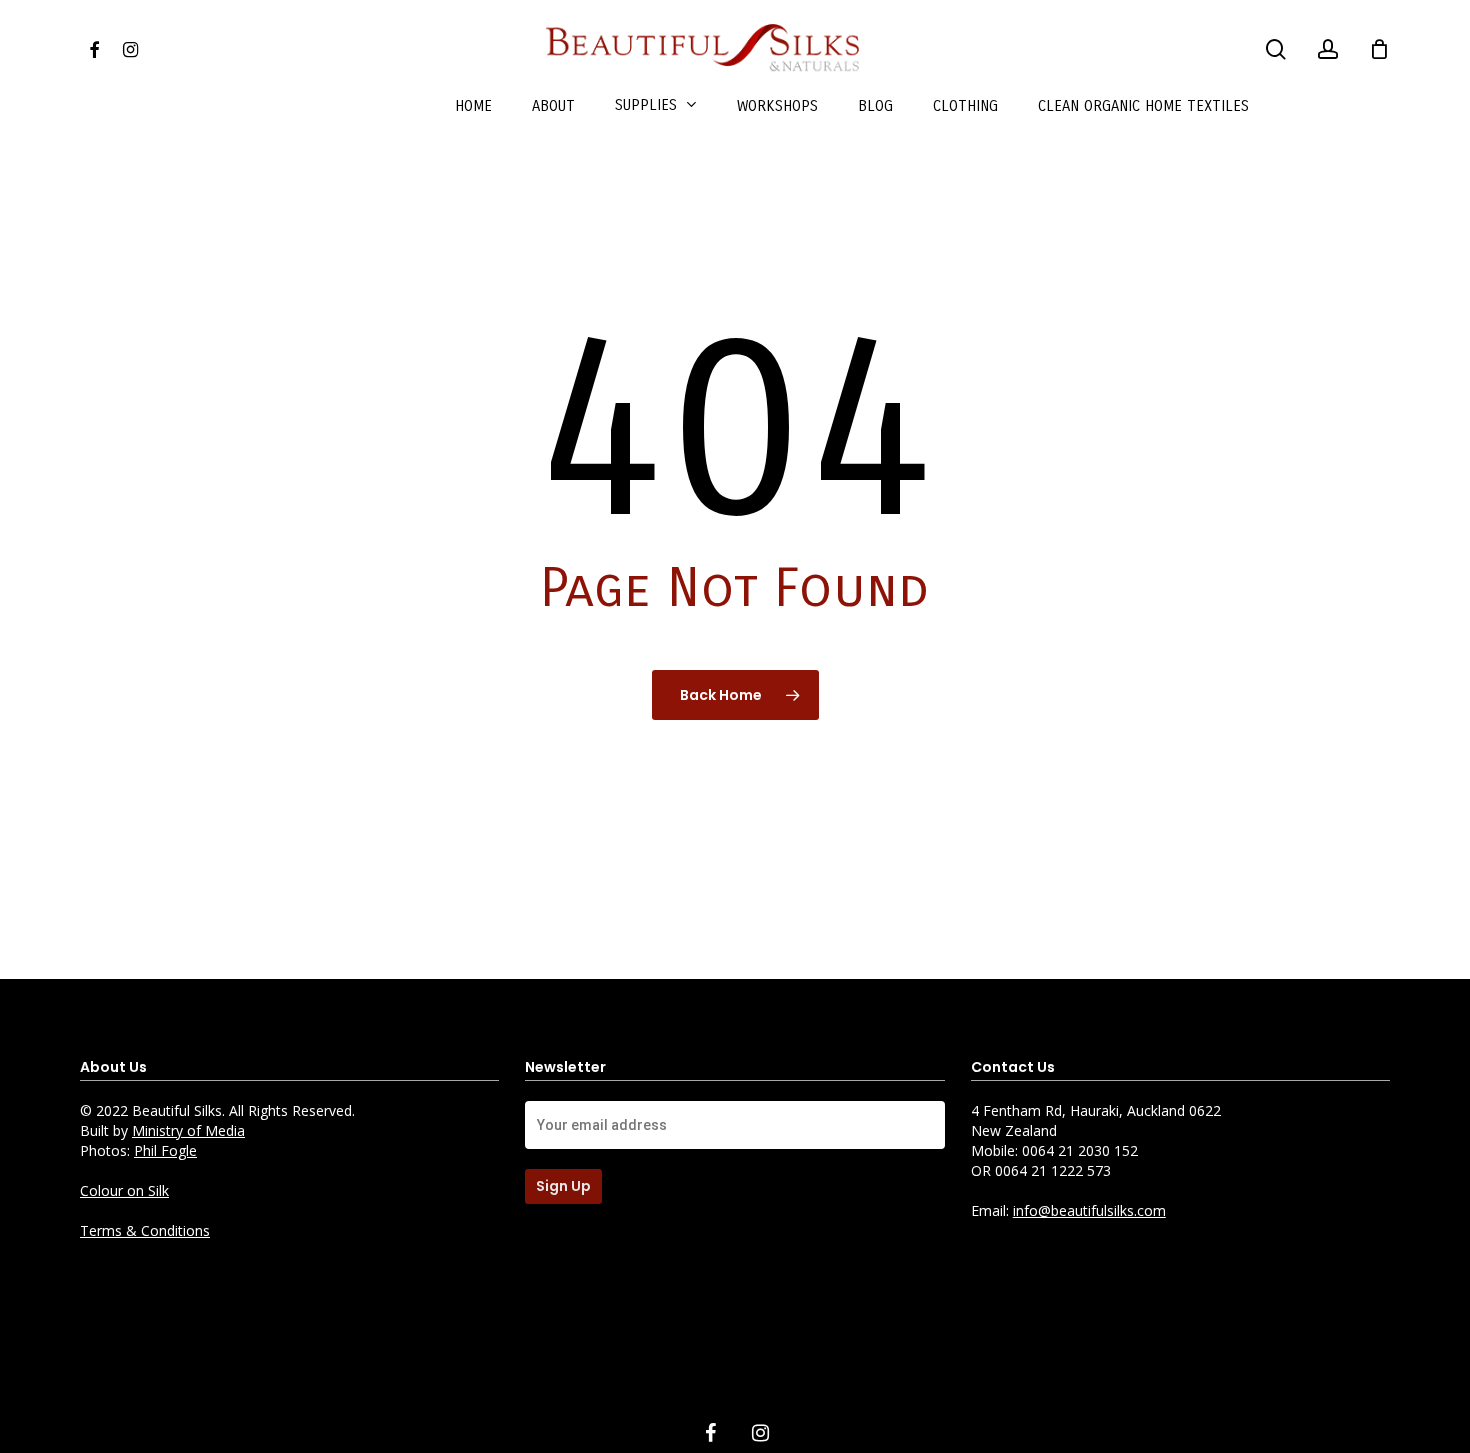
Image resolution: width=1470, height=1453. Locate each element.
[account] (1328, 49)
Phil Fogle (165, 1150)
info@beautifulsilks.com (1089, 1210)
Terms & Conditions (145, 1230)
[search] (1276, 49)
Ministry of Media (188, 1130)
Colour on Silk (124, 1190)
